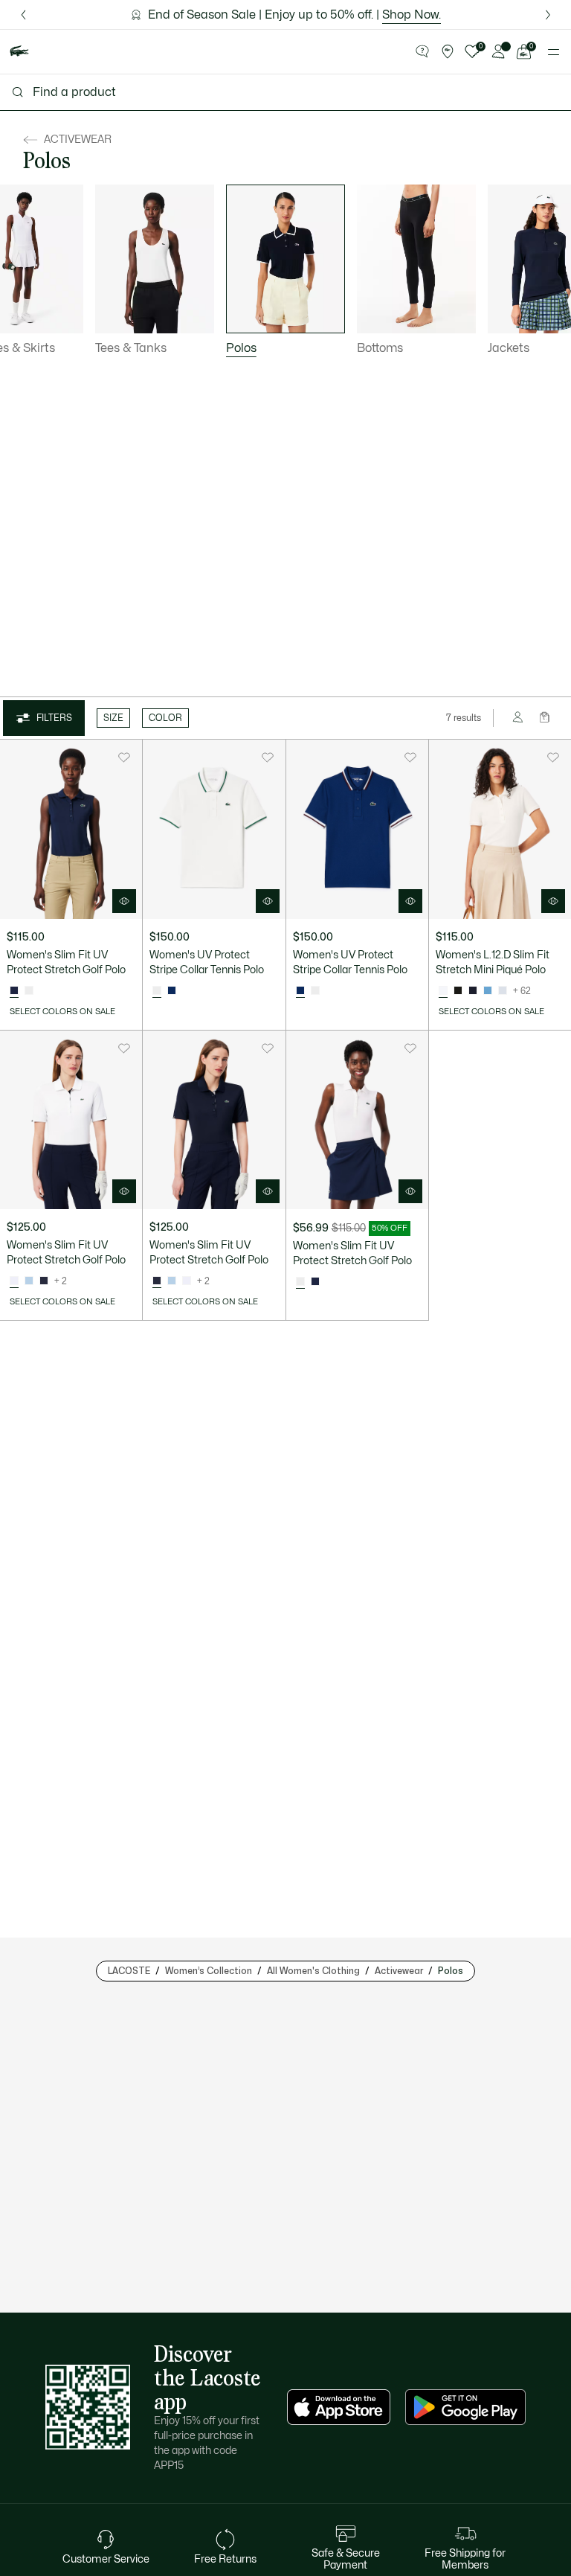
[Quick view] (124, 901)
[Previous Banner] (23, 15)
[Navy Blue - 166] (473, 991)
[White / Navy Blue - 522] (187, 1281)
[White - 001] (29, 991)
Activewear (399, 1971)
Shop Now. (412, 15)
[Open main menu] (554, 52)
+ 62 (522, 991)
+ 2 (61, 1281)
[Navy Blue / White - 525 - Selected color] (157, 1281)
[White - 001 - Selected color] (443, 991)
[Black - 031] (458, 991)
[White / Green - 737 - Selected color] (157, 991)
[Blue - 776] (488, 991)
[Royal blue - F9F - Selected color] (300, 991)
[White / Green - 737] (315, 991)
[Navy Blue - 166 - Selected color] (14, 991)
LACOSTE (129, 1971)
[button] (422, 52)
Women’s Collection (209, 1971)
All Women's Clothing (313, 1971)
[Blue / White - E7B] (29, 1281)
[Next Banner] (548, 15)
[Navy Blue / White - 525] (44, 1281)
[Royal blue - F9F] (172, 991)
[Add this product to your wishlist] (124, 757)
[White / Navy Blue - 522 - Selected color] (14, 1281)
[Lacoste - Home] (19, 52)
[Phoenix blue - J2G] (503, 991)
